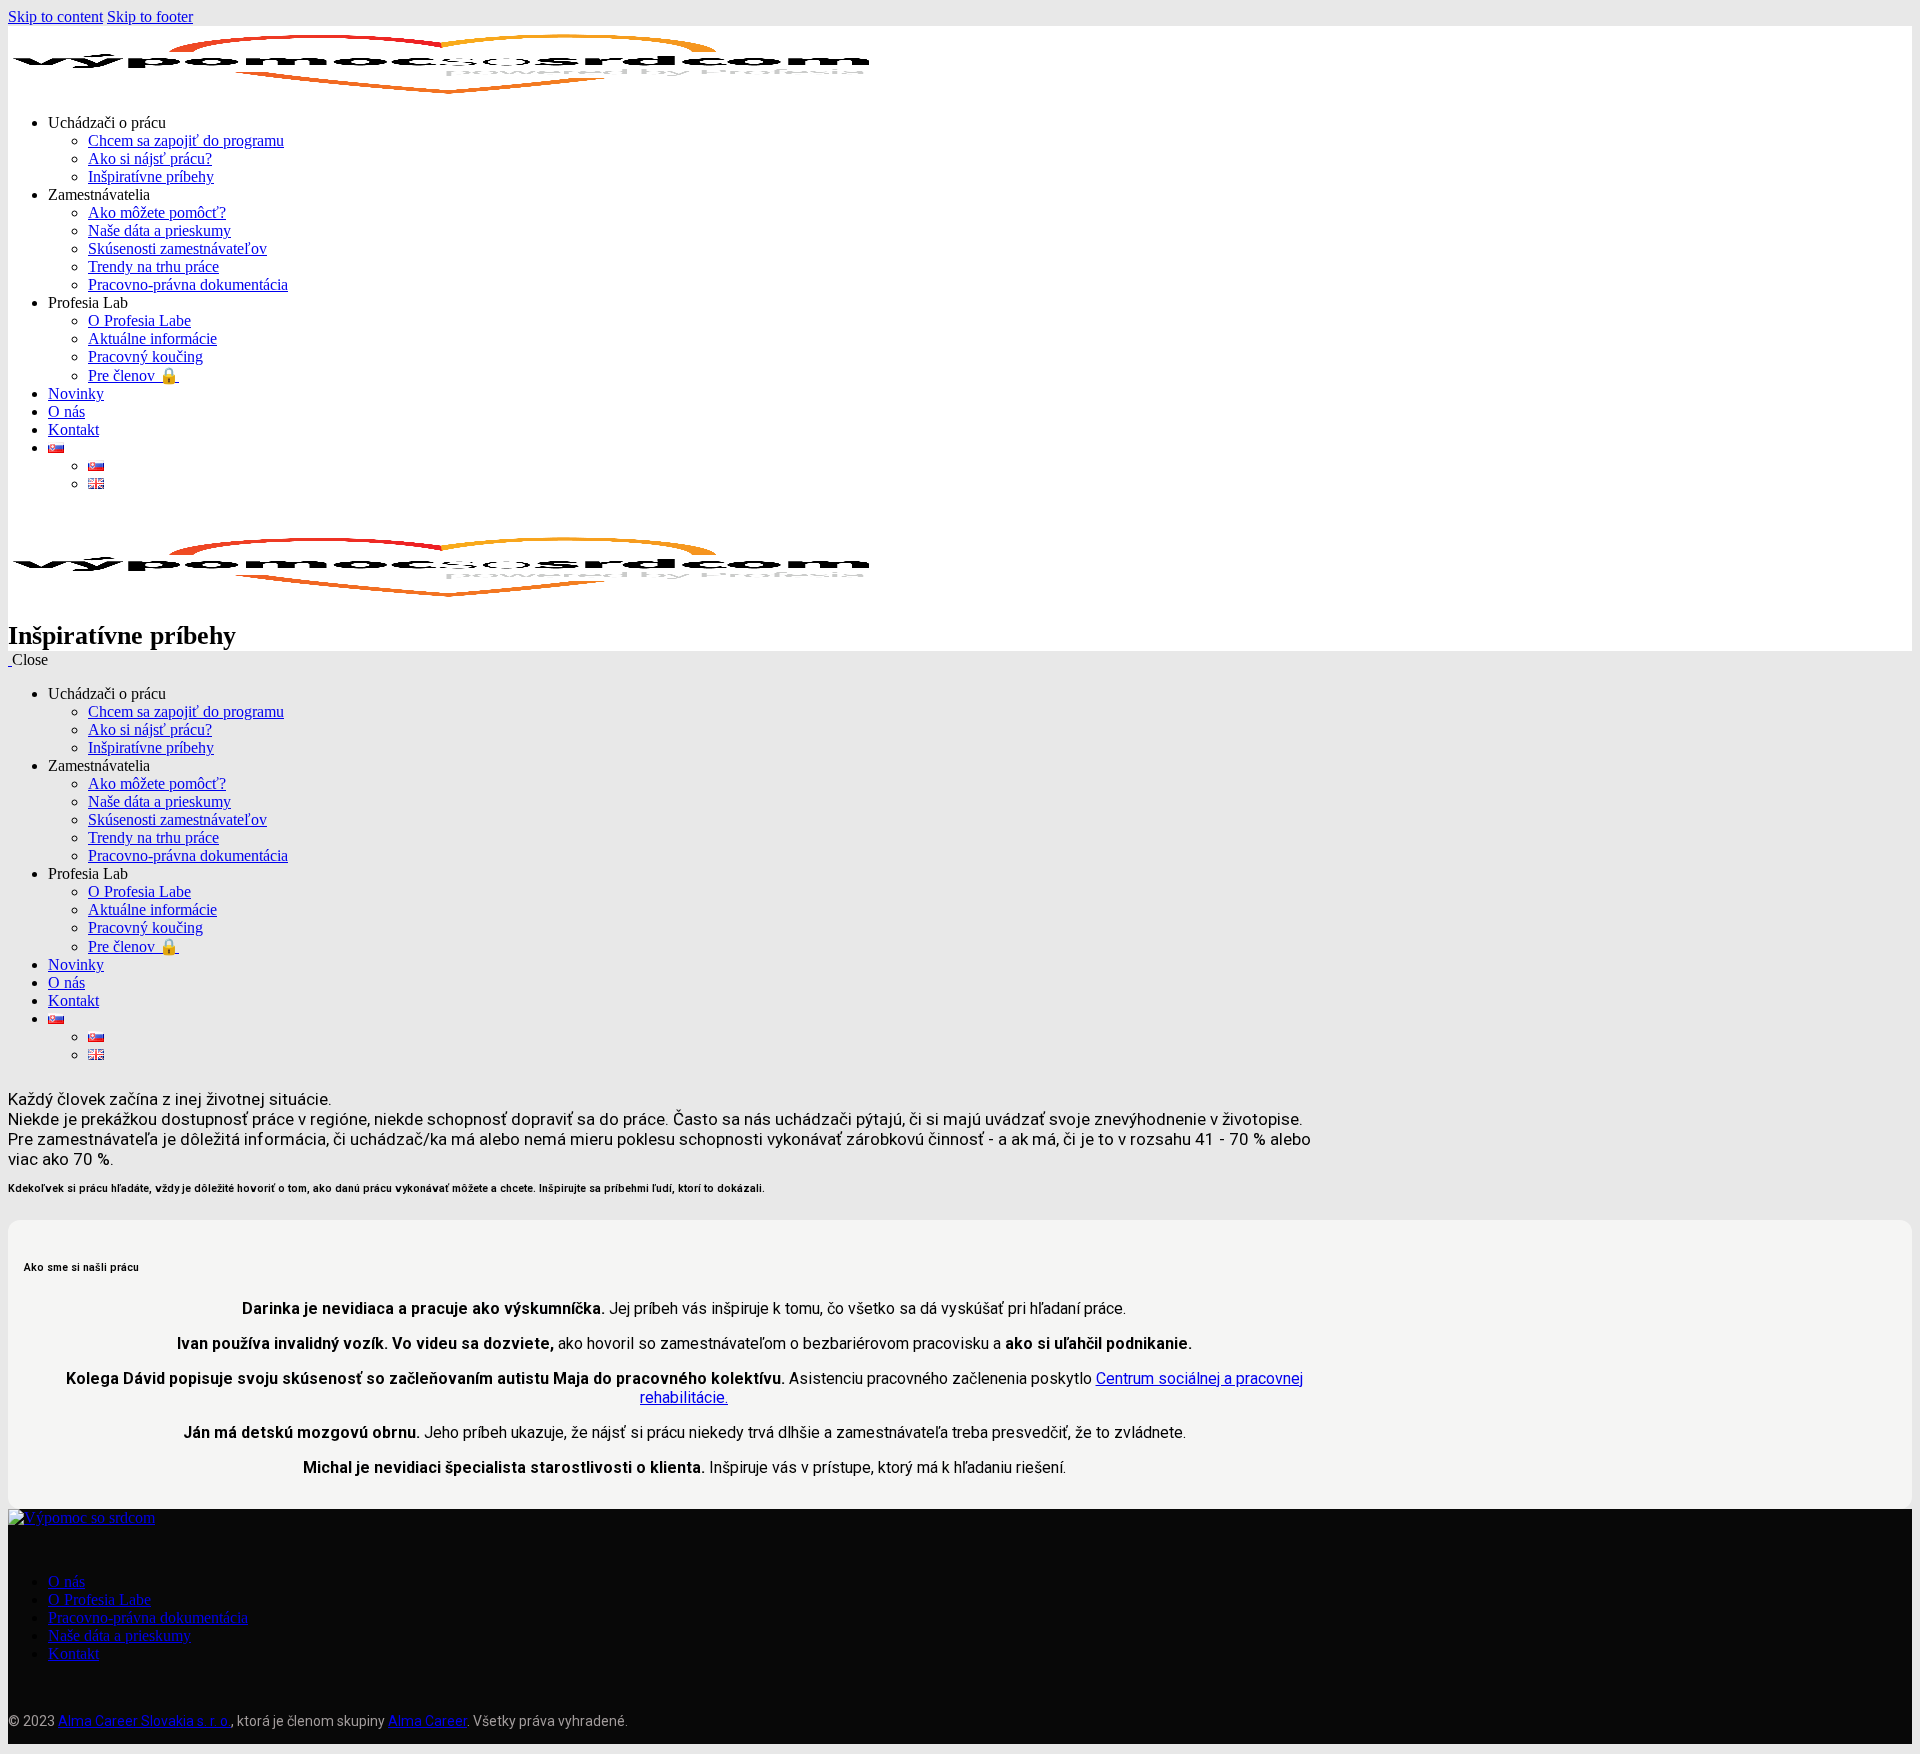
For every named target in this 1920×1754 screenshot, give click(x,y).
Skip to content (55, 16)
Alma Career (427, 1721)
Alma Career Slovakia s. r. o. (144, 1721)
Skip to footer (150, 16)
